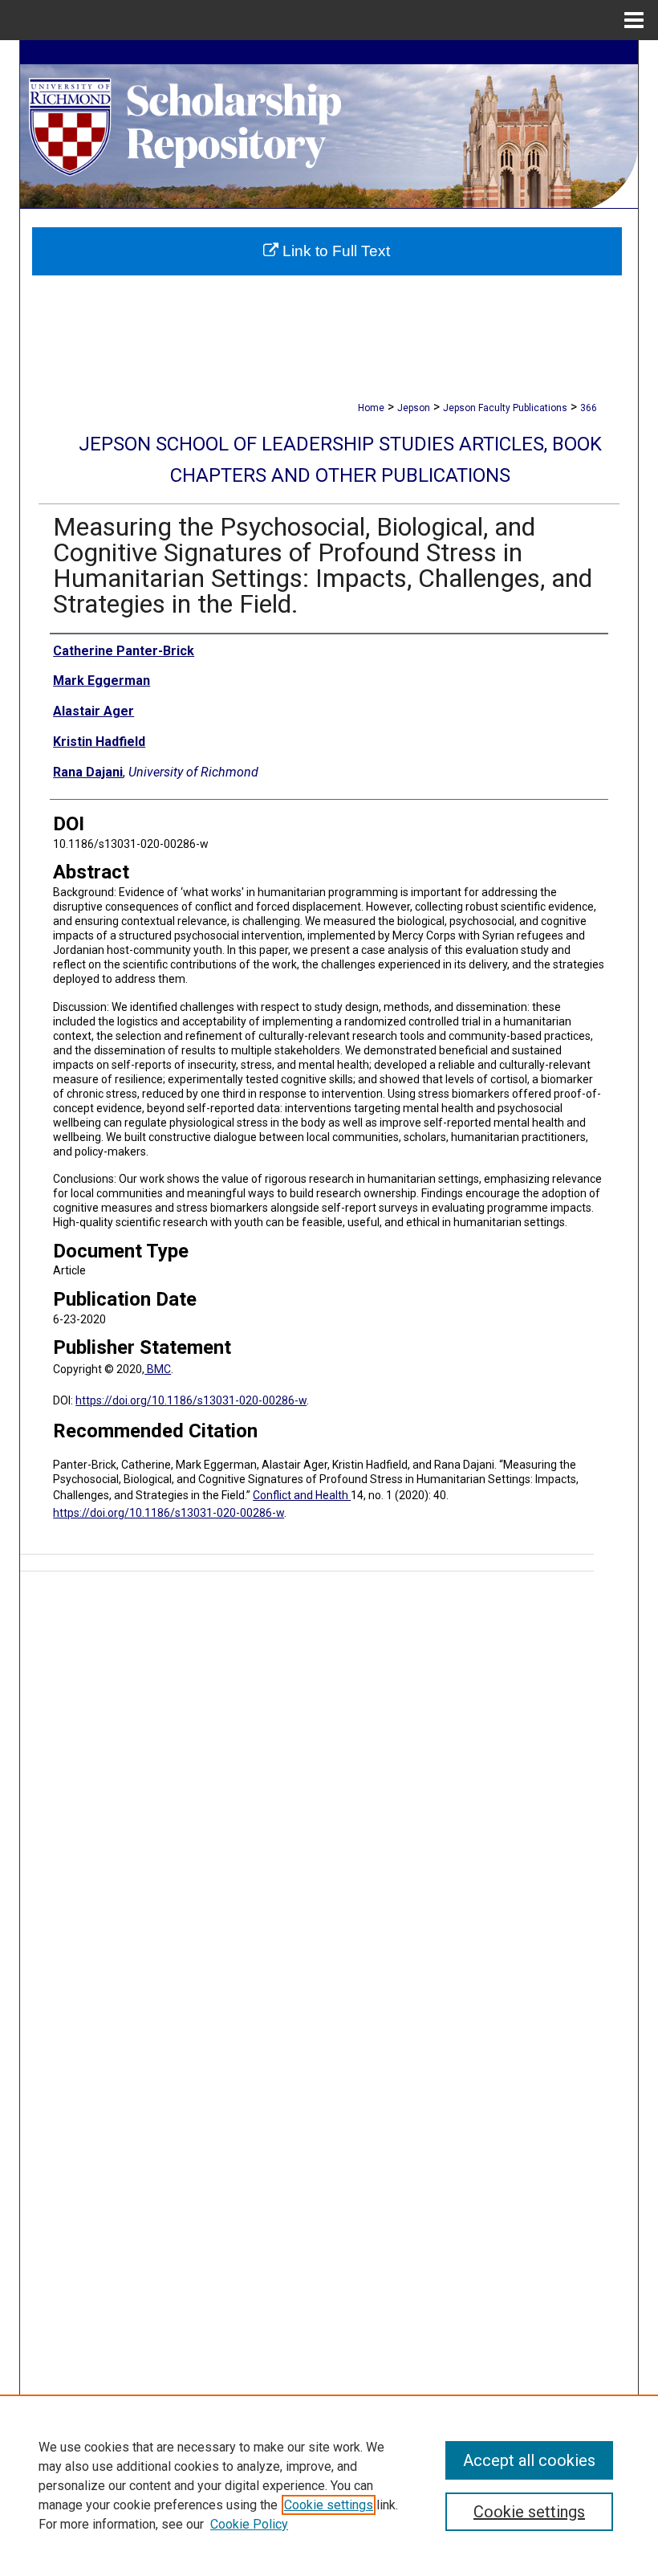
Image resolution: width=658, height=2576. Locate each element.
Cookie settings (329, 2505)
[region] (329, 2485)
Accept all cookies (529, 2460)
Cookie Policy (249, 2524)
